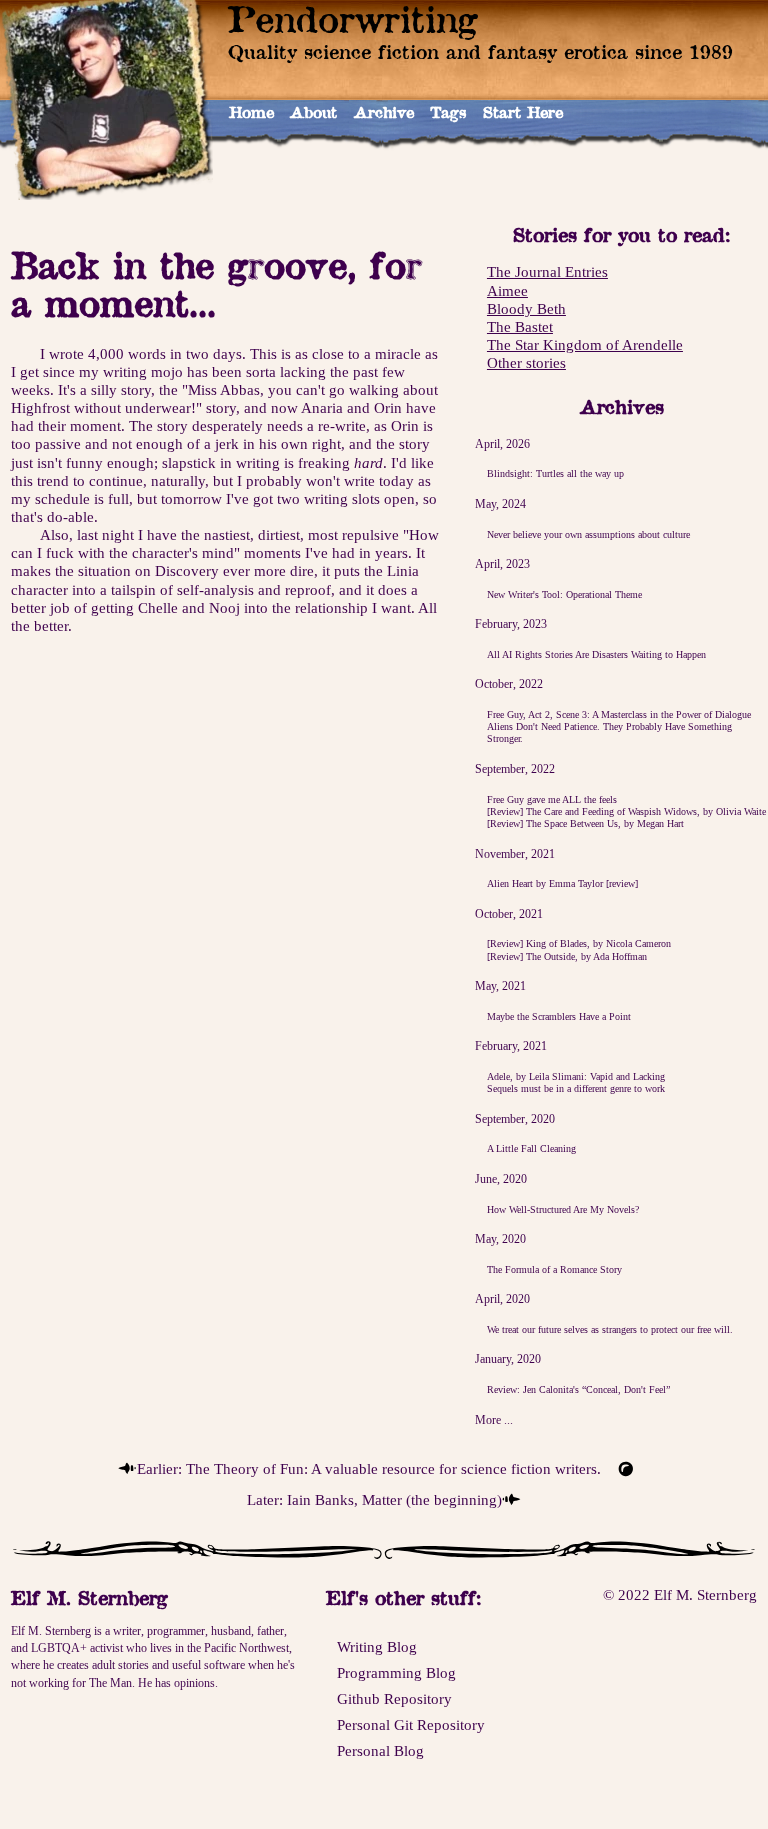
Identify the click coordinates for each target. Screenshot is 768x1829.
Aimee (507, 291)
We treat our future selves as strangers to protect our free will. (610, 1329)
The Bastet (520, 327)
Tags (448, 112)
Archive (384, 112)
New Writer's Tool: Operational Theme (564, 594)
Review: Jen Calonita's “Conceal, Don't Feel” (578, 1389)
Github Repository (394, 1699)
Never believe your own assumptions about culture (588, 534)
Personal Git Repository (411, 1725)
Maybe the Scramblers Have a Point (559, 1016)
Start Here (523, 112)
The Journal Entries (547, 272)
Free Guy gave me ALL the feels (552, 799)
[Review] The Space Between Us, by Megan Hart (585, 823)
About (313, 112)
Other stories (526, 363)
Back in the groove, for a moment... (216, 283)
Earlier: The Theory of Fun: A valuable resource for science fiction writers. (369, 1469)
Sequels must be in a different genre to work (576, 1088)
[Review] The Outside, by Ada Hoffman (567, 956)
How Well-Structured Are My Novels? (563, 1209)
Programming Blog (396, 1673)
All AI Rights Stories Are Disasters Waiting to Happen (596, 654)
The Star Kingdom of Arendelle (585, 345)
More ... (494, 1420)
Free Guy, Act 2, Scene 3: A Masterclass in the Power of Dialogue (619, 714)
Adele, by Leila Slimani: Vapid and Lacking (576, 1076)
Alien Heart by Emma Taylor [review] (562, 883)
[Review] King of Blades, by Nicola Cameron (579, 943)
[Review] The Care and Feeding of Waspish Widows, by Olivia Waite (626, 811)
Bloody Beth (526, 309)
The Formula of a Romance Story (554, 1269)
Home (251, 112)
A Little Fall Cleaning (531, 1148)
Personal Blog (380, 1751)
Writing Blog (377, 1647)
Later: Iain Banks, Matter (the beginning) (374, 1500)
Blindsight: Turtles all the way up (555, 473)
